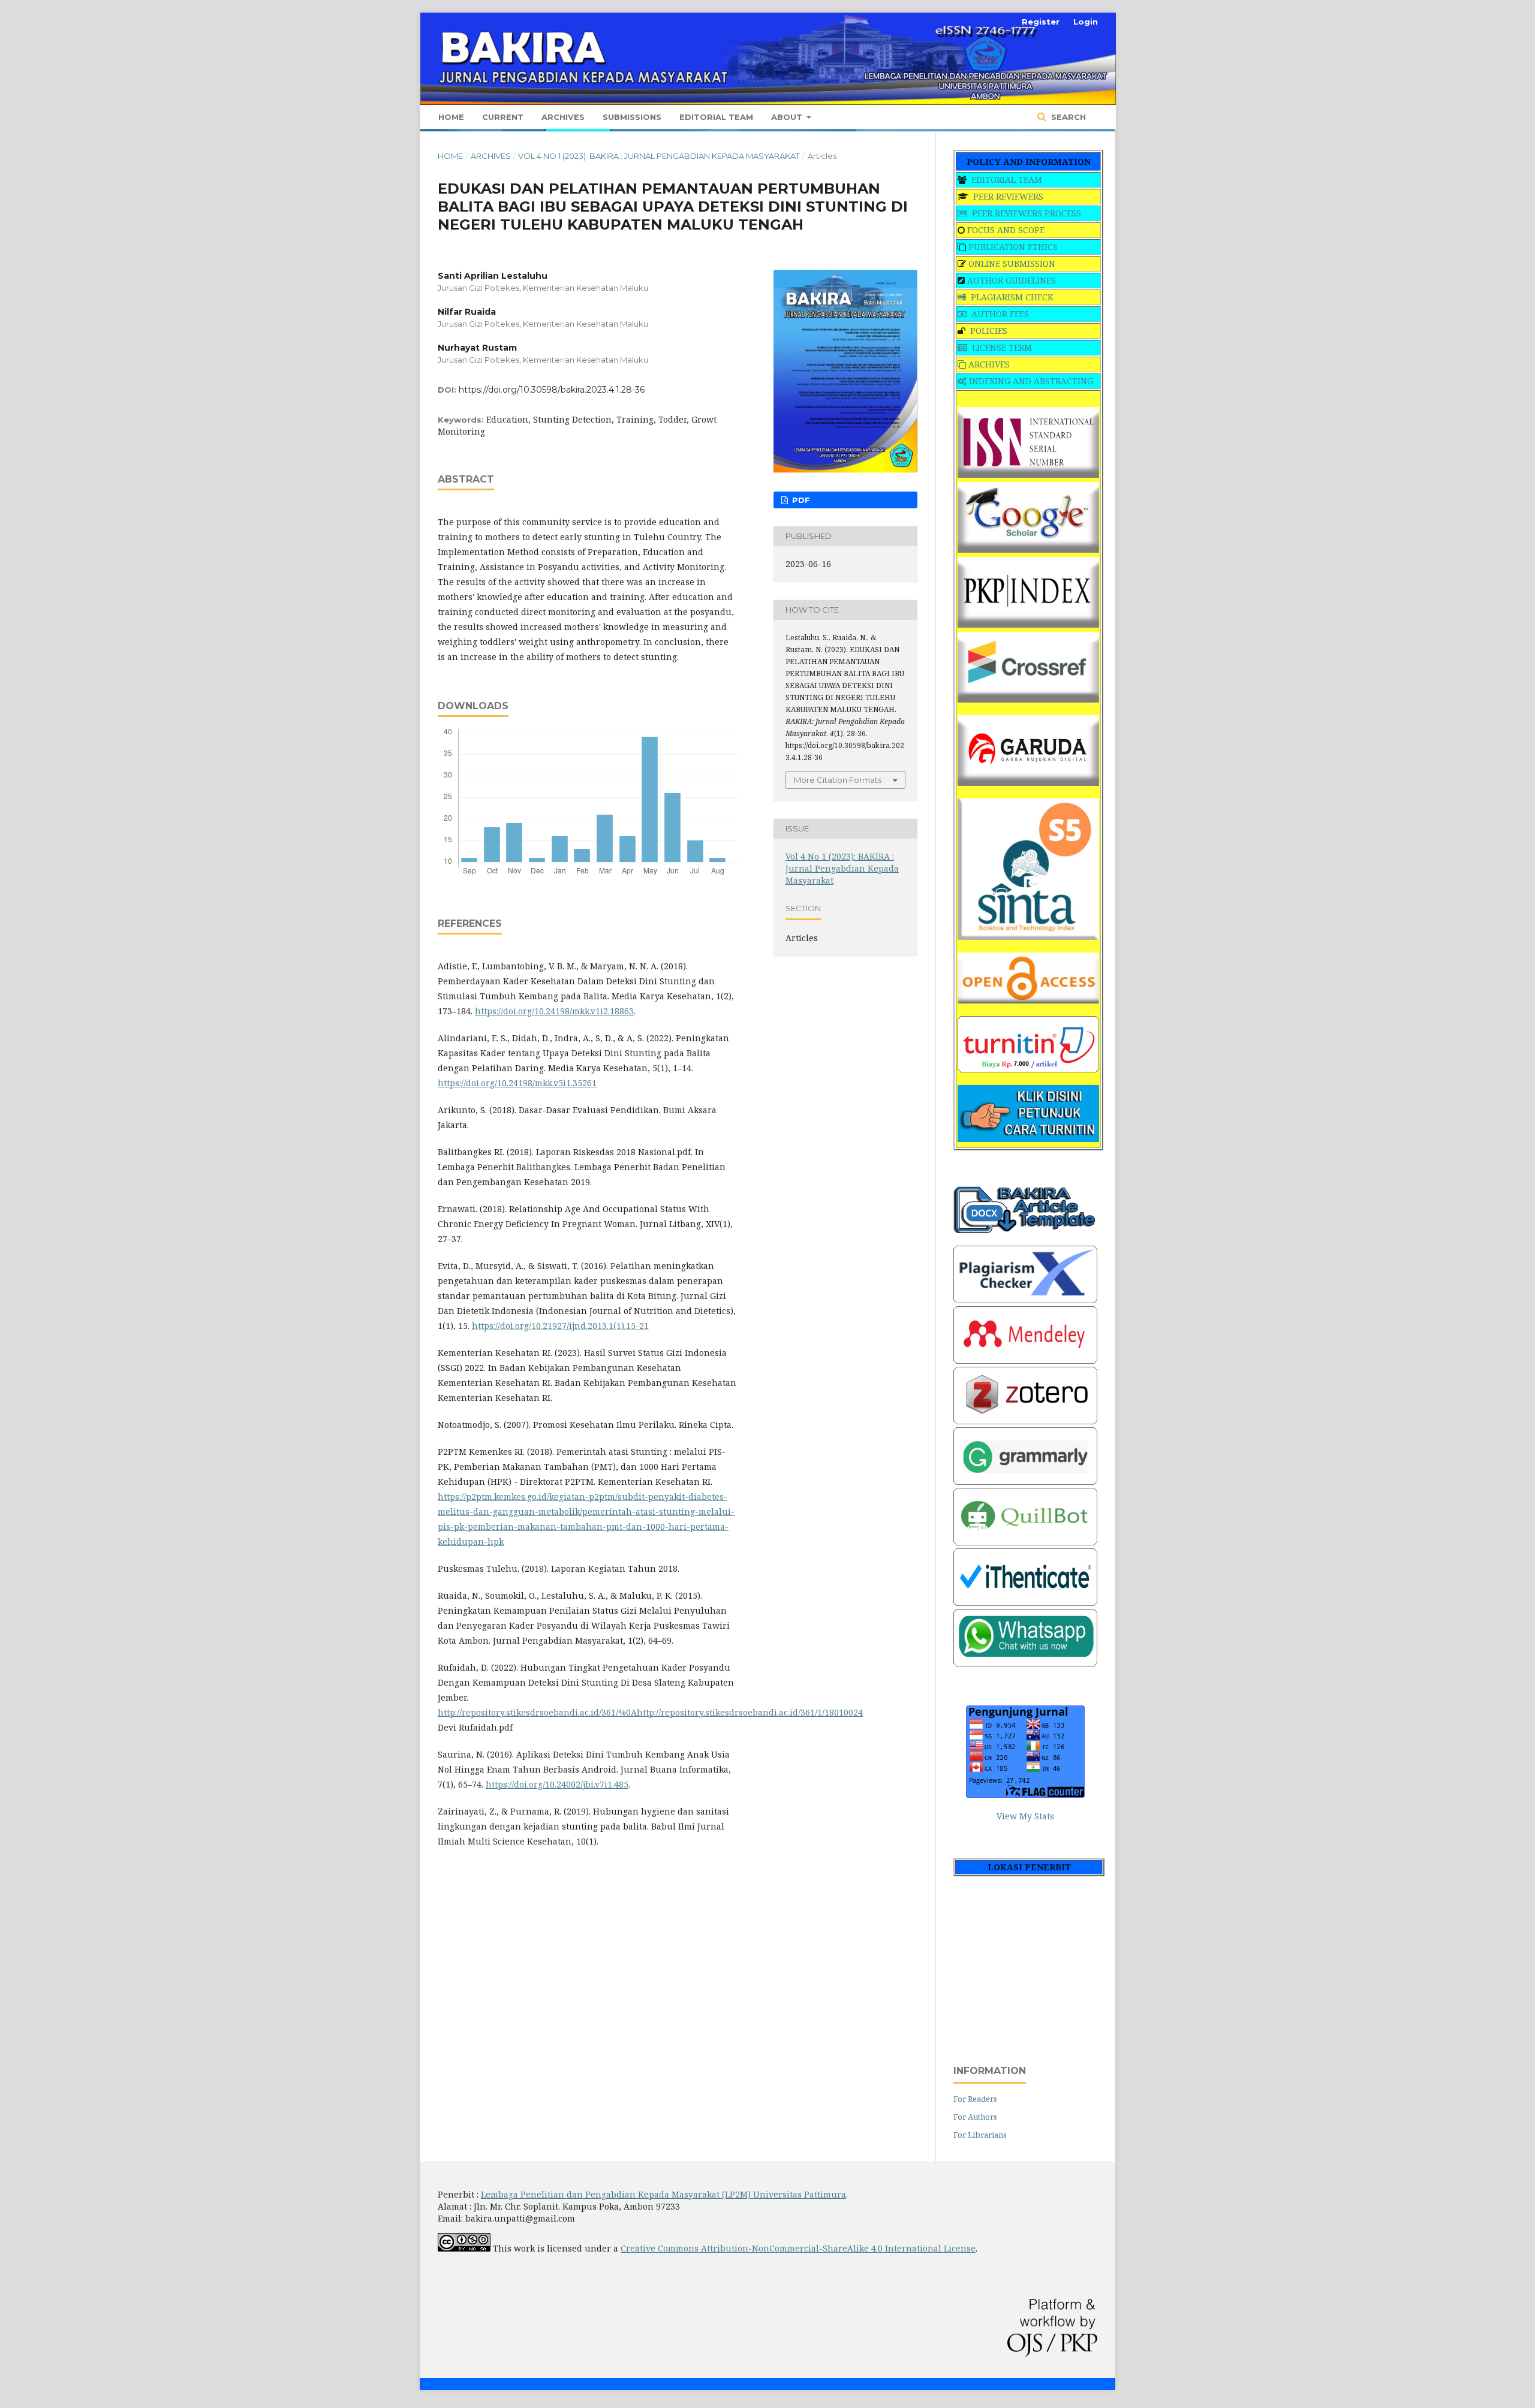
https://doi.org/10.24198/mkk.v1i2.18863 (554, 1011)
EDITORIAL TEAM (1007, 180)
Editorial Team (716, 117)
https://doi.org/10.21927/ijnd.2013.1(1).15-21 (560, 1326)
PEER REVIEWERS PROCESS (1027, 213)
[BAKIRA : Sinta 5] (1028, 937)
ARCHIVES (989, 364)
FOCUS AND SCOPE (1006, 230)
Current (503, 117)
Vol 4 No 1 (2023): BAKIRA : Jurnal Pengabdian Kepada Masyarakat (659, 156)
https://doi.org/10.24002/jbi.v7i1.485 (557, 1784)
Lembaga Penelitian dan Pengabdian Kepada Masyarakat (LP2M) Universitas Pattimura (663, 2194)
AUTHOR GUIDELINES (1012, 280)
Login (1086, 22)
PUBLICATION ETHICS (1013, 247)
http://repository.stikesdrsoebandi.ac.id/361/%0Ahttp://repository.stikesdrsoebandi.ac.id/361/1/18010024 (650, 1712)
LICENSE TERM (1002, 347)
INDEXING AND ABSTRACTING (1031, 381)
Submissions (632, 117)
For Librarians (980, 2135)
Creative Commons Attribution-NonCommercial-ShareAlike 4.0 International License (798, 2248)
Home (451, 117)
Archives (563, 117)
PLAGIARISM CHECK (1012, 297)
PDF (800, 500)
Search (1067, 117)
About (788, 117)
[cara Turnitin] (1028, 1139)
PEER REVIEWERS (1008, 196)
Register (1041, 22)
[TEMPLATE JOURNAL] (1025, 1230)
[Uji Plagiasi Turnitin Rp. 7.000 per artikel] (1028, 1069)
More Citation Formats (838, 780)
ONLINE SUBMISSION (1012, 263)
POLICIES (989, 331)
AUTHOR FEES (1000, 314)
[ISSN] (1028, 474)
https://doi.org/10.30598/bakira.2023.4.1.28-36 (552, 390)
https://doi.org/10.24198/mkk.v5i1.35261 (517, 1083)
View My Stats (1025, 1816)
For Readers (975, 2099)
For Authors (975, 2117)
